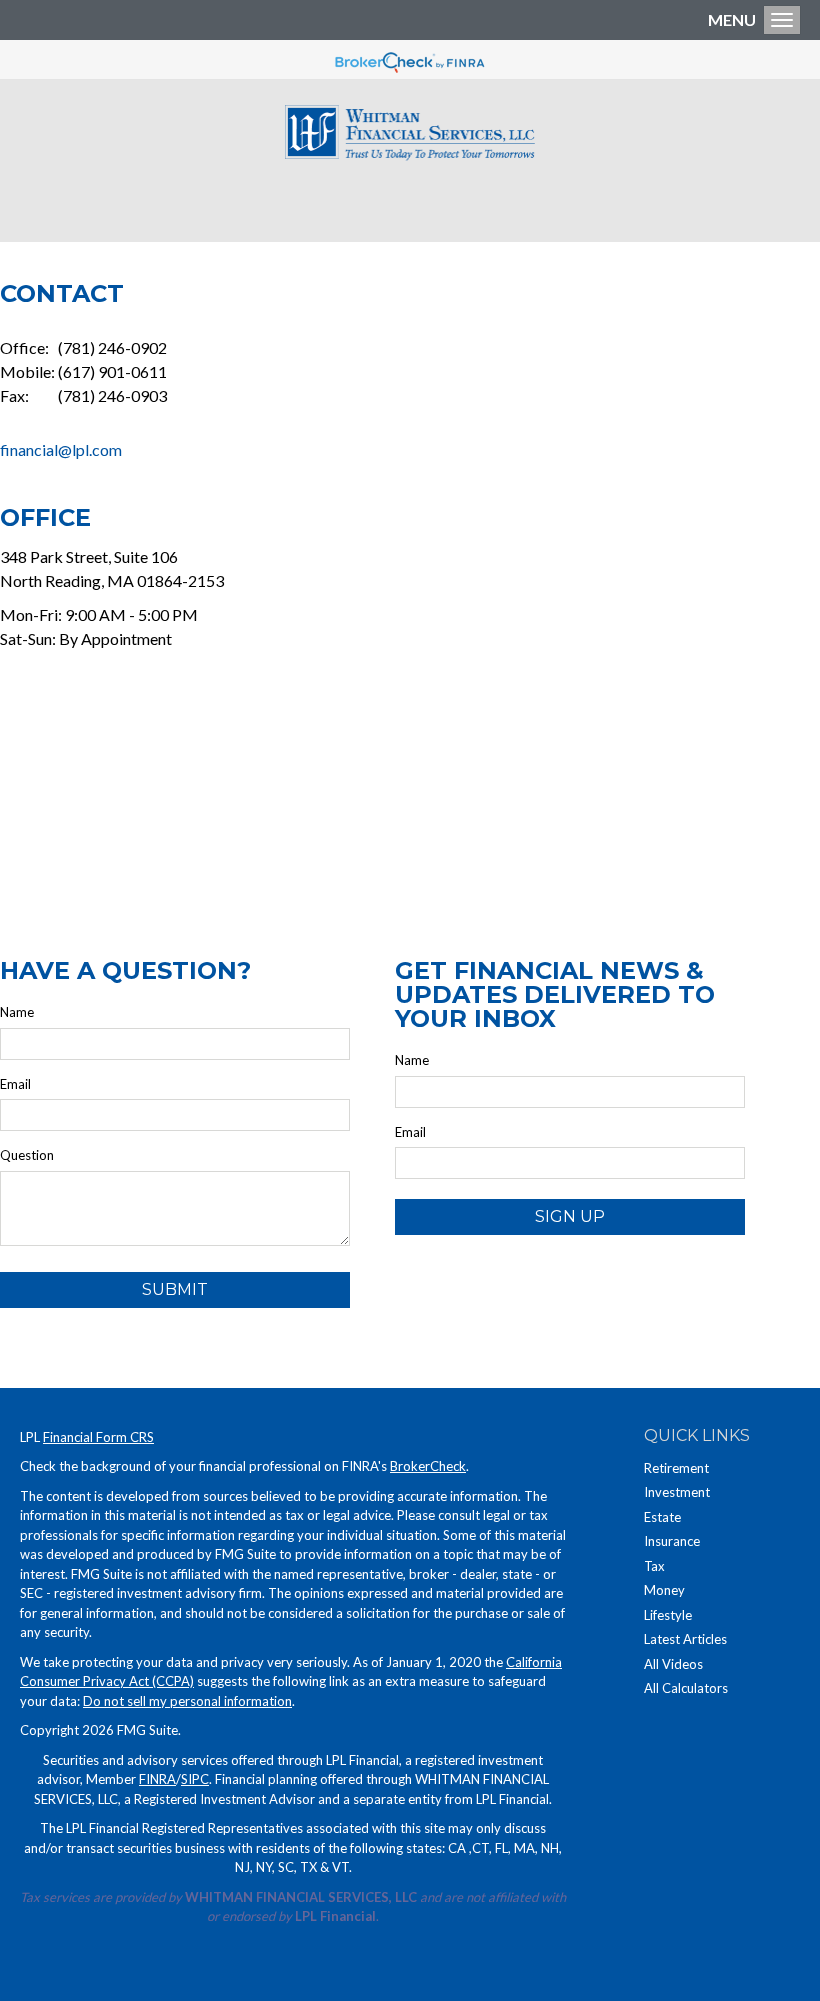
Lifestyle (668, 1615)
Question (27, 1155)
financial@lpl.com (61, 449)
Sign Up (570, 1216)
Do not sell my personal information (187, 1701)
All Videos (673, 1664)
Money (664, 1590)
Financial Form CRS (98, 1437)
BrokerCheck (428, 1466)
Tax (654, 1566)
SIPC (195, 1779)
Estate (662, 1517)
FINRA (157, 1779)
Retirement (676, 1468)
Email (15, 1084)
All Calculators (686, 1688)
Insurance (672, 1541)
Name (17, 1012)
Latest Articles (685, 1639)
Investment (677, 1492)
